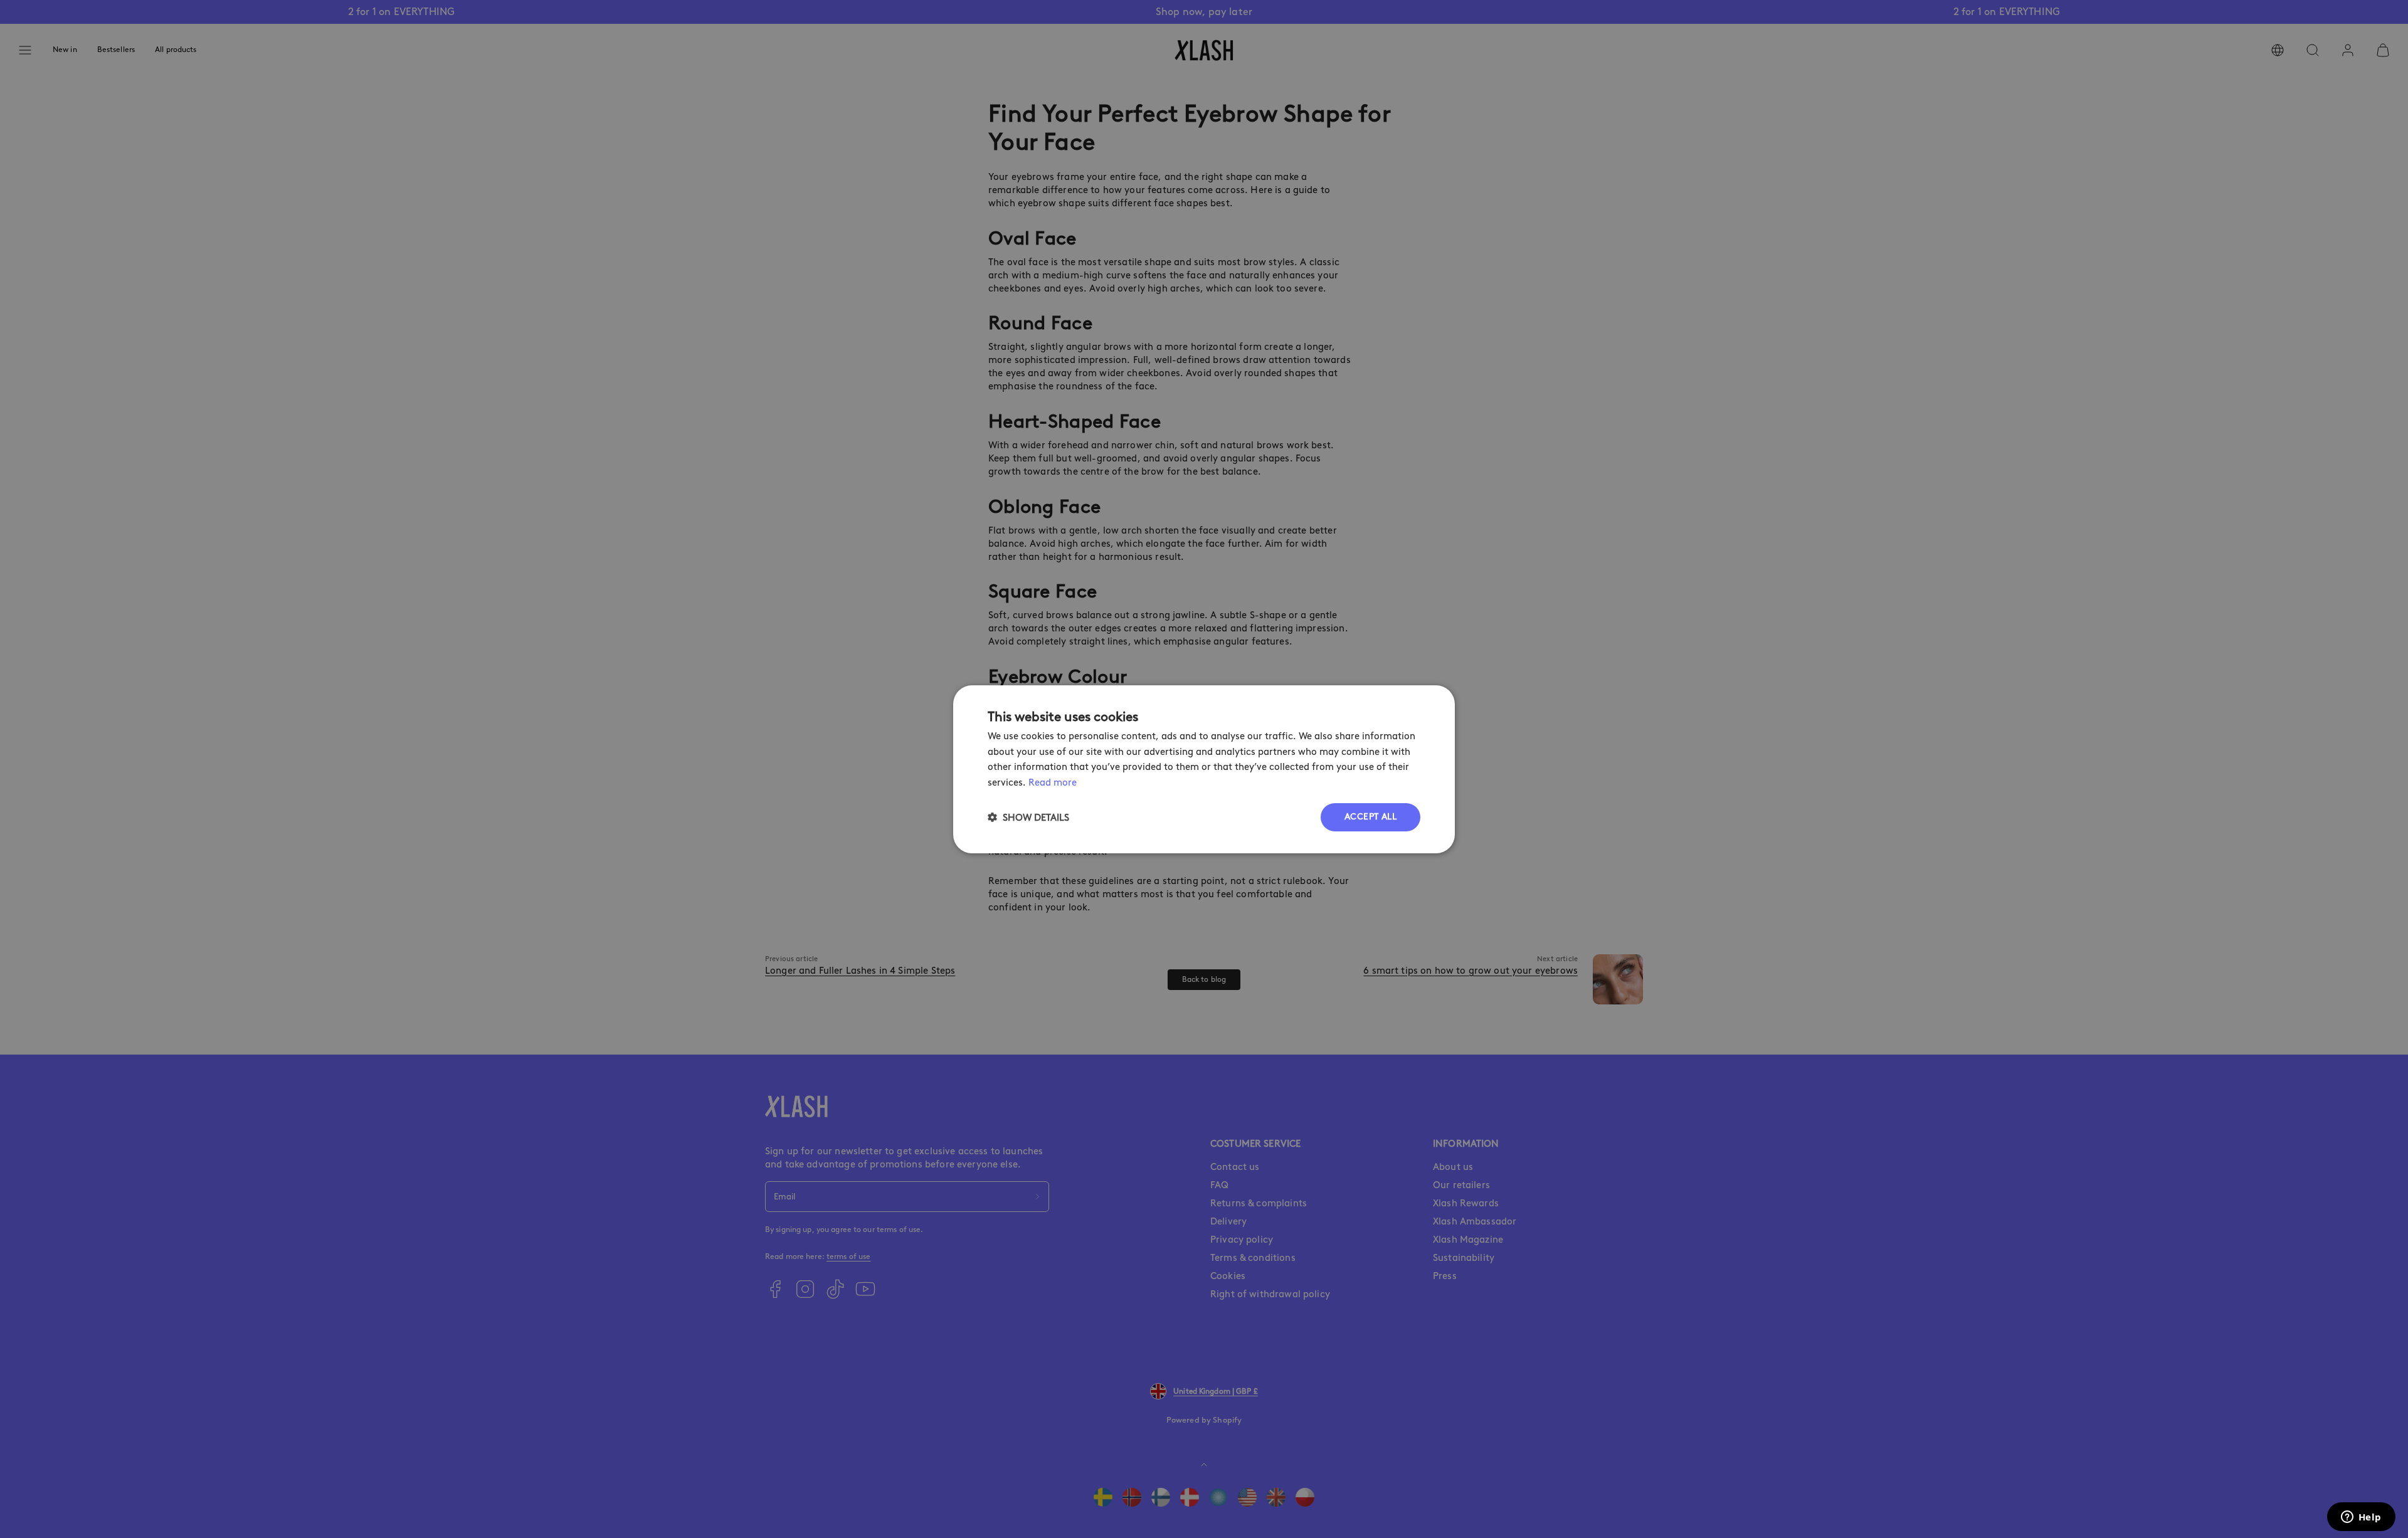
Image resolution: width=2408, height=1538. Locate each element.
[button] (1028, 817)
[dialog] (1204, 769)
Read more (1053, 782)
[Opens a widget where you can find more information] (2361, 1518)
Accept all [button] (1370, 817)
